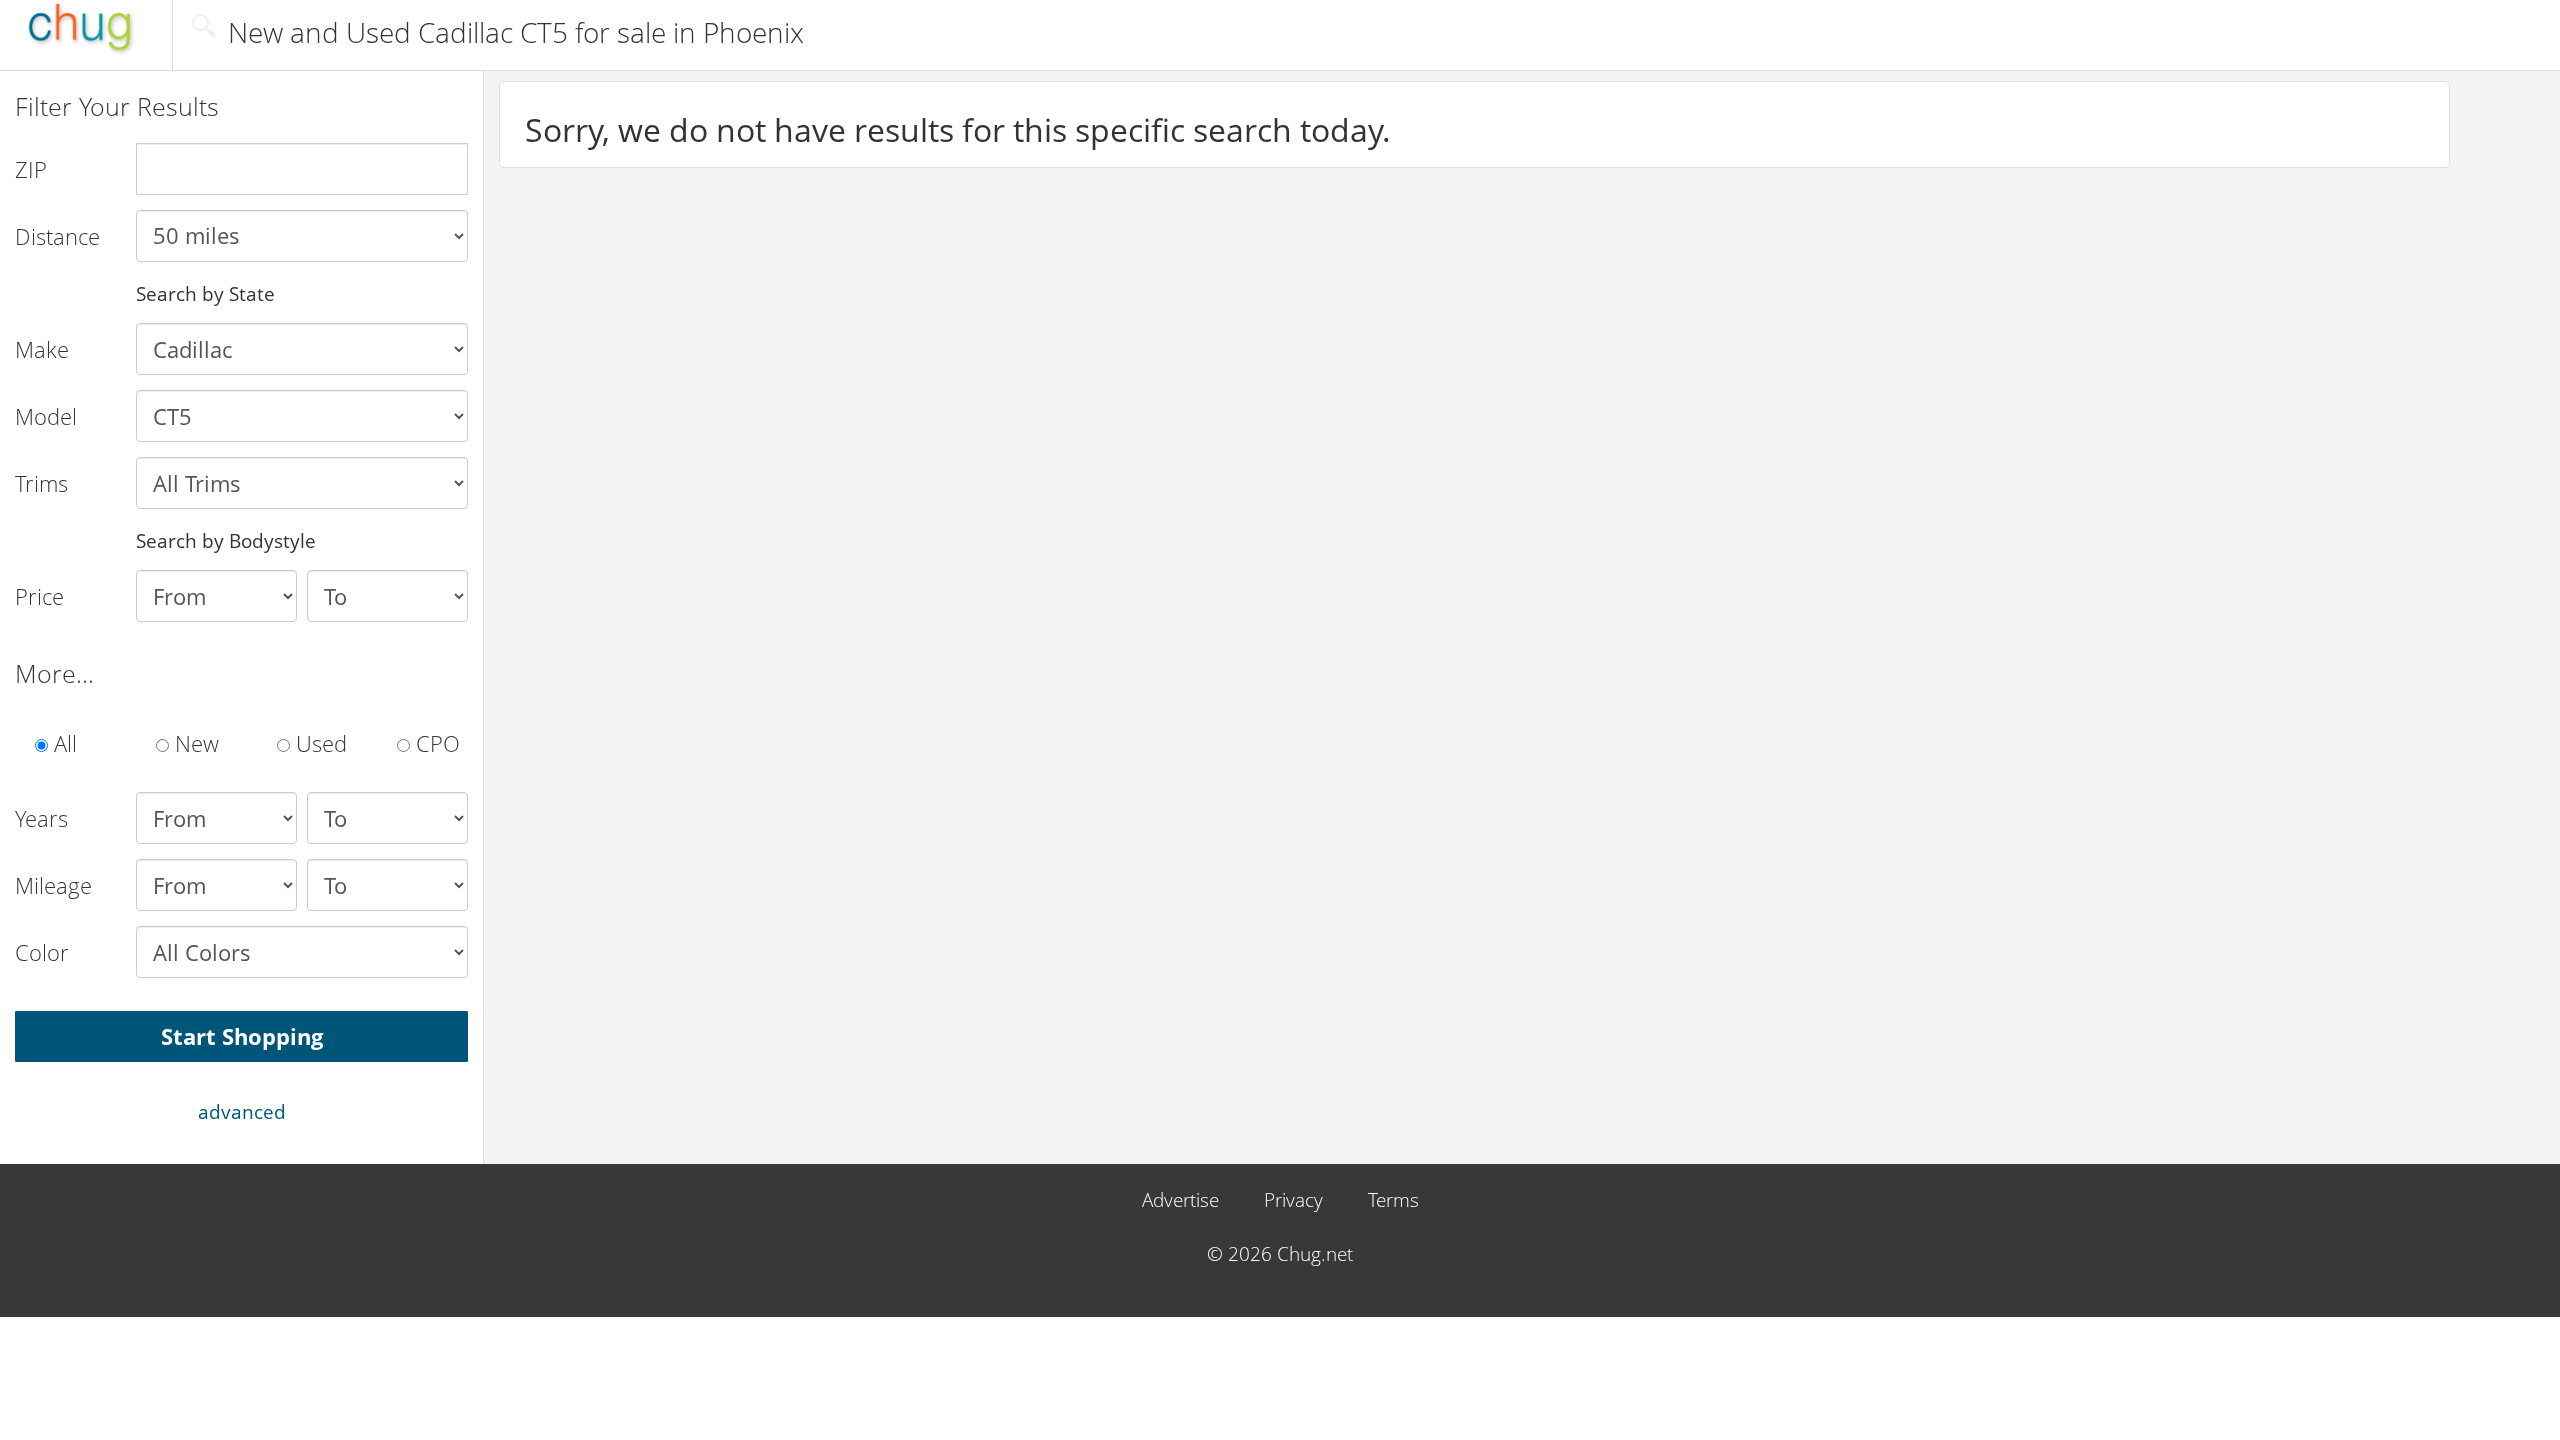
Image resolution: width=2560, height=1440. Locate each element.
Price (39, 596)
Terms (1393, 1200)
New (194, 743)
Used (318, 743)
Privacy (1293, 1200)
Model (46, 416)
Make (42, 349)
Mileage (53, 885)
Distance (57, 236)
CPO (435, 743)
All (62, 743)
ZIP (31, 169)
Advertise (1180, 1200)
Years (41, 818)
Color (42, 952)
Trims (41, 483)
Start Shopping (242, 1036)
